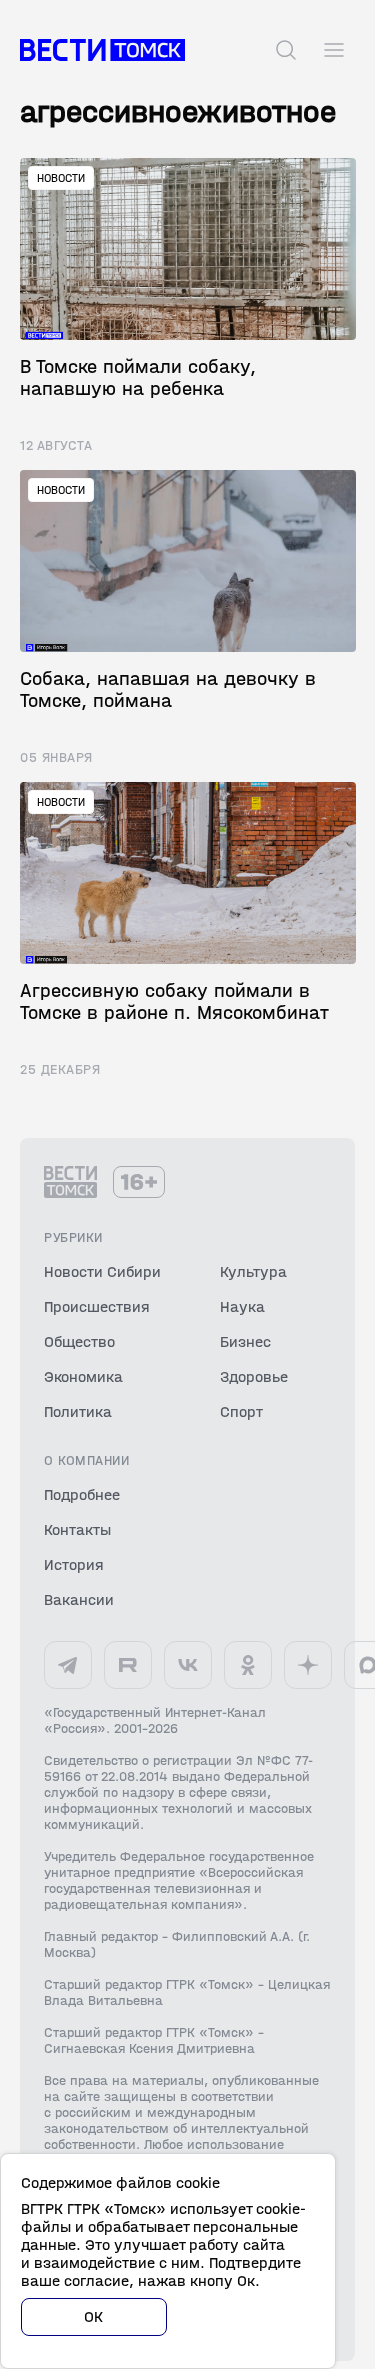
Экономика (83, 1376)
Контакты (77, 1529)
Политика (78, 1411)
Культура (253, 1271)
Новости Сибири (102, 1271)
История (74, 1564)
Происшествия (97, 1306)
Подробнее (82, 1494)
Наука (242, 1306)
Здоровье (254, 1376)
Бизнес (245, 1341)
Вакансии (79, 1599)
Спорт (241, 1411)
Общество (79, 1341)
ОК (94, 2316)
